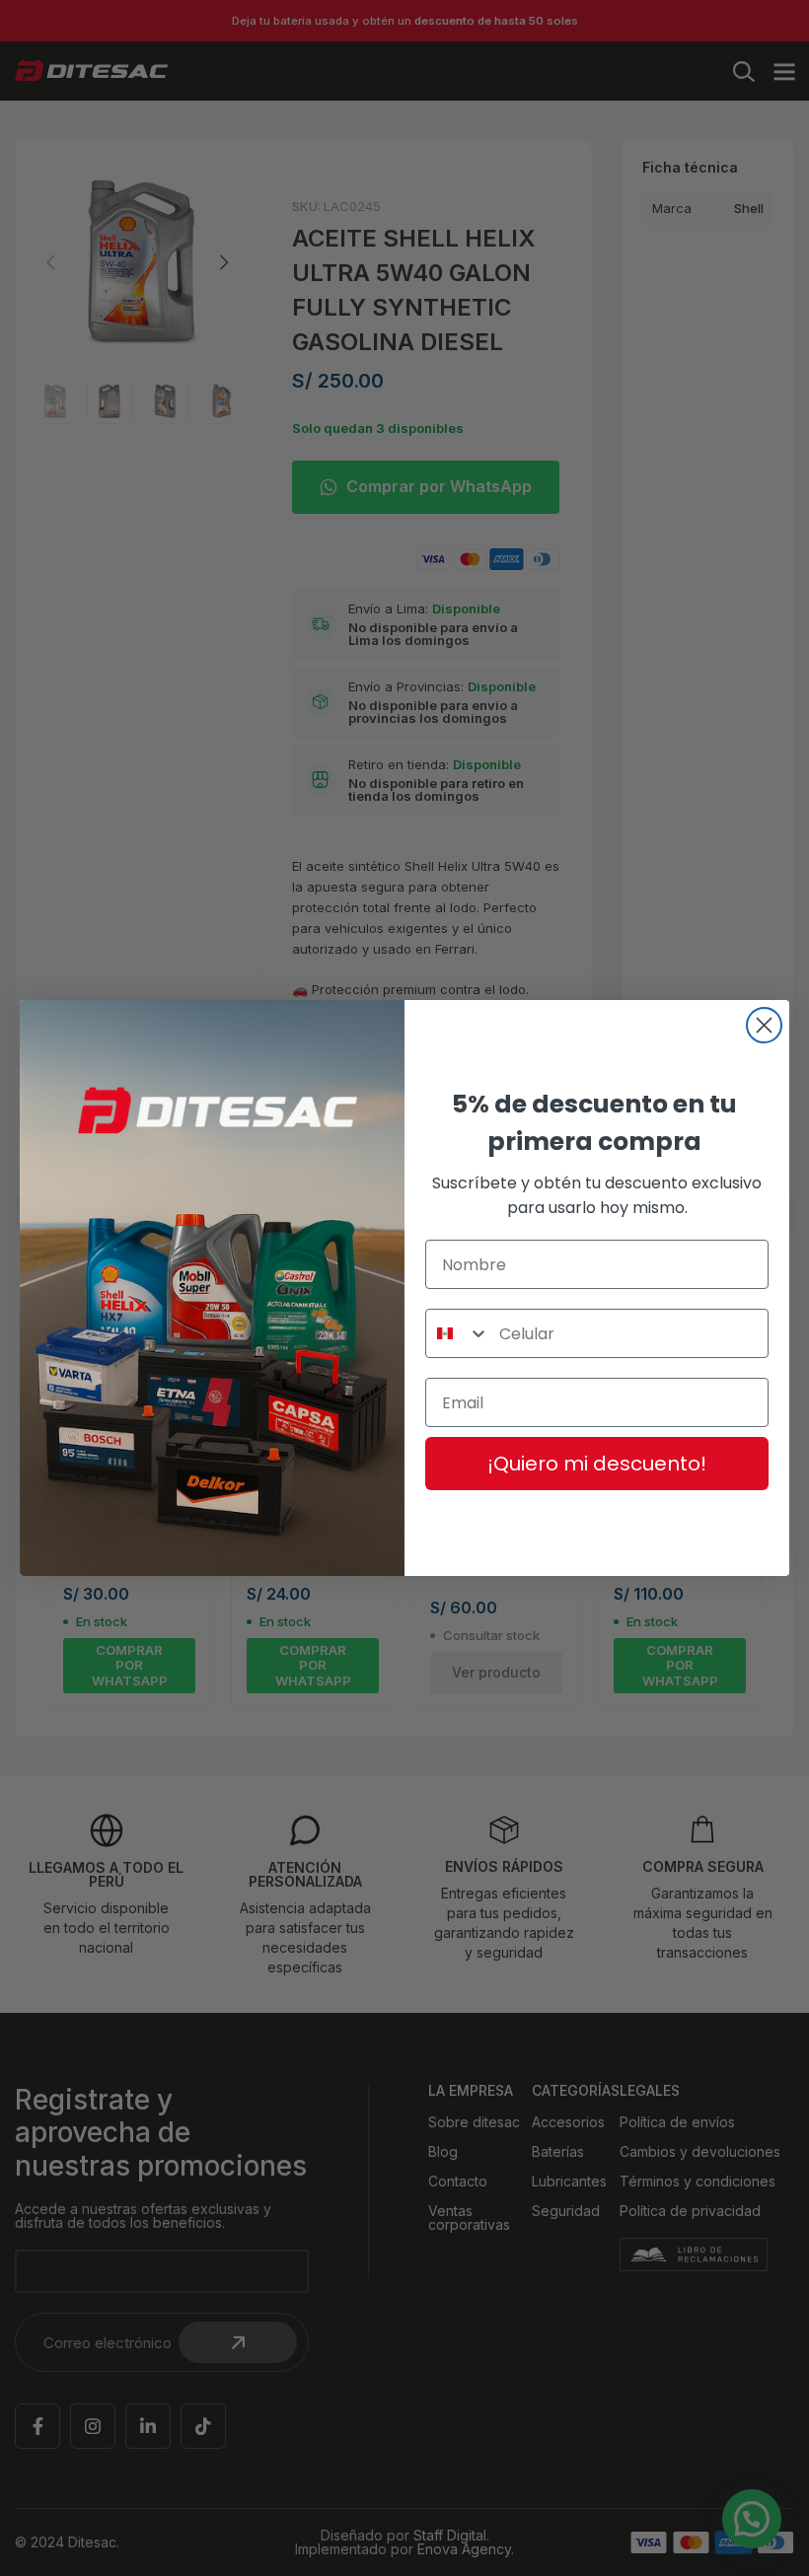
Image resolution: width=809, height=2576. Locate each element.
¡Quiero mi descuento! (597, 1464)
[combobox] (458, 1333)
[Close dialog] (764, 1025)
